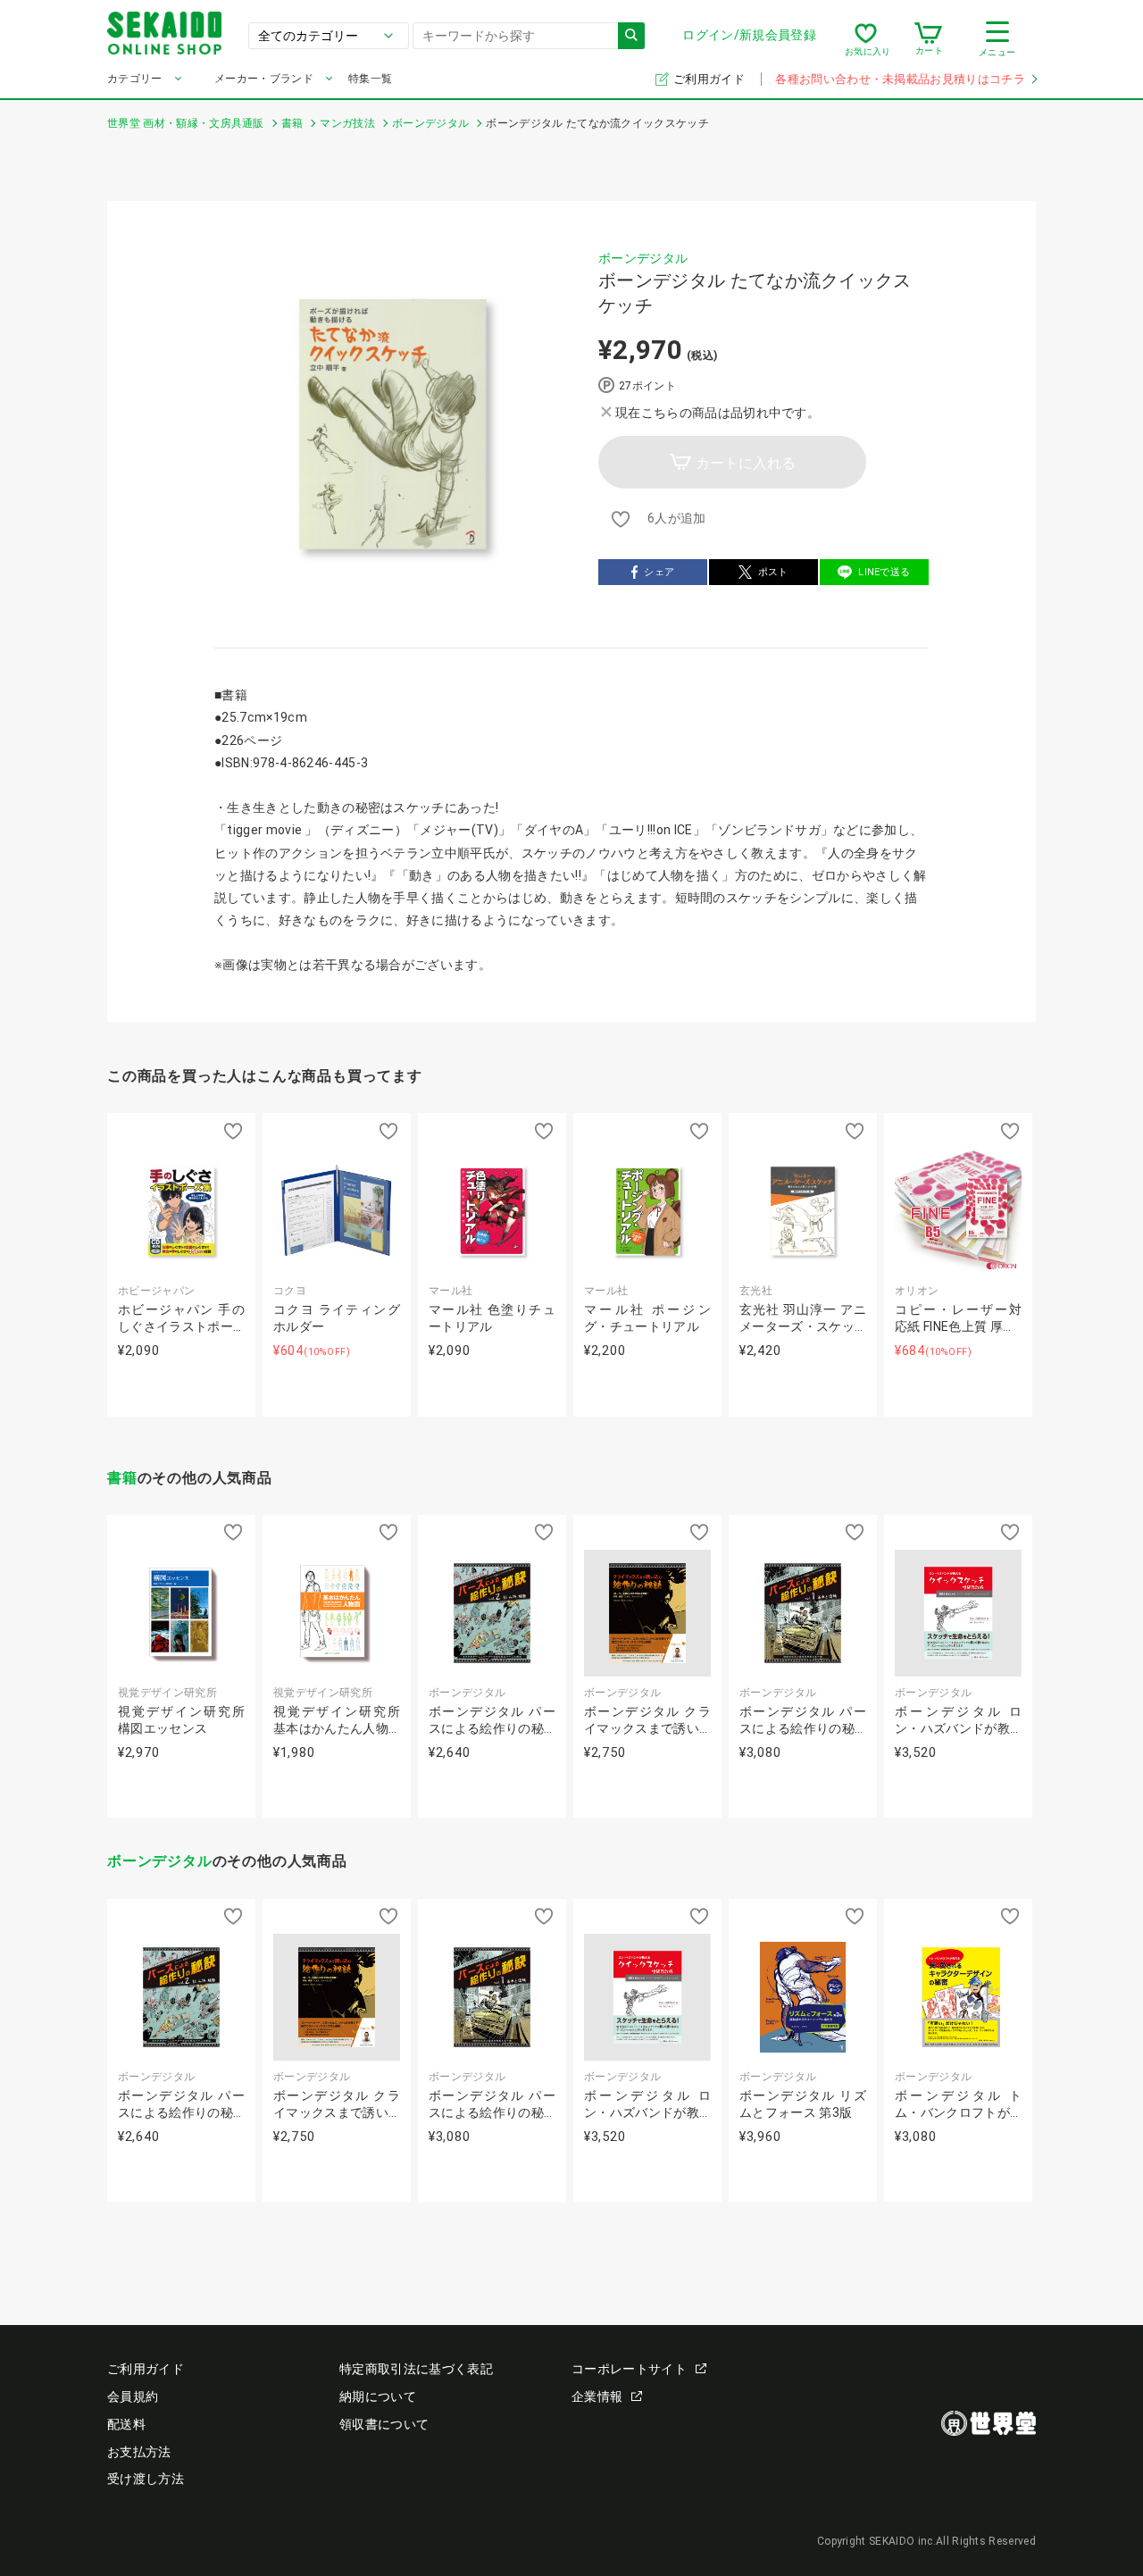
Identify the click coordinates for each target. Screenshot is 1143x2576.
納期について (378, 2396)
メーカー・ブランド (264, 79)
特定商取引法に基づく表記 (416, 2369)
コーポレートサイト (629, 2369)
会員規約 (133, 2396)
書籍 (122, 1478)
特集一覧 (370, 79)
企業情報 (597, 2396)
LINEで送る (884, 572)
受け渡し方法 (146, 2479)
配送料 (126, 2424)
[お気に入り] (866, 39)
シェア (659, 572)
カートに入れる (746, 463)
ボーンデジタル (643, 258)
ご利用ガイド (710, 79)
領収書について (384, 2424)
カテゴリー (135, 79)
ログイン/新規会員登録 (749, 35)
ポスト (773, 572)
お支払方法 (139, 2452)
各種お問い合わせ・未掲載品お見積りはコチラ (900, 79)
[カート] (928, 39)
